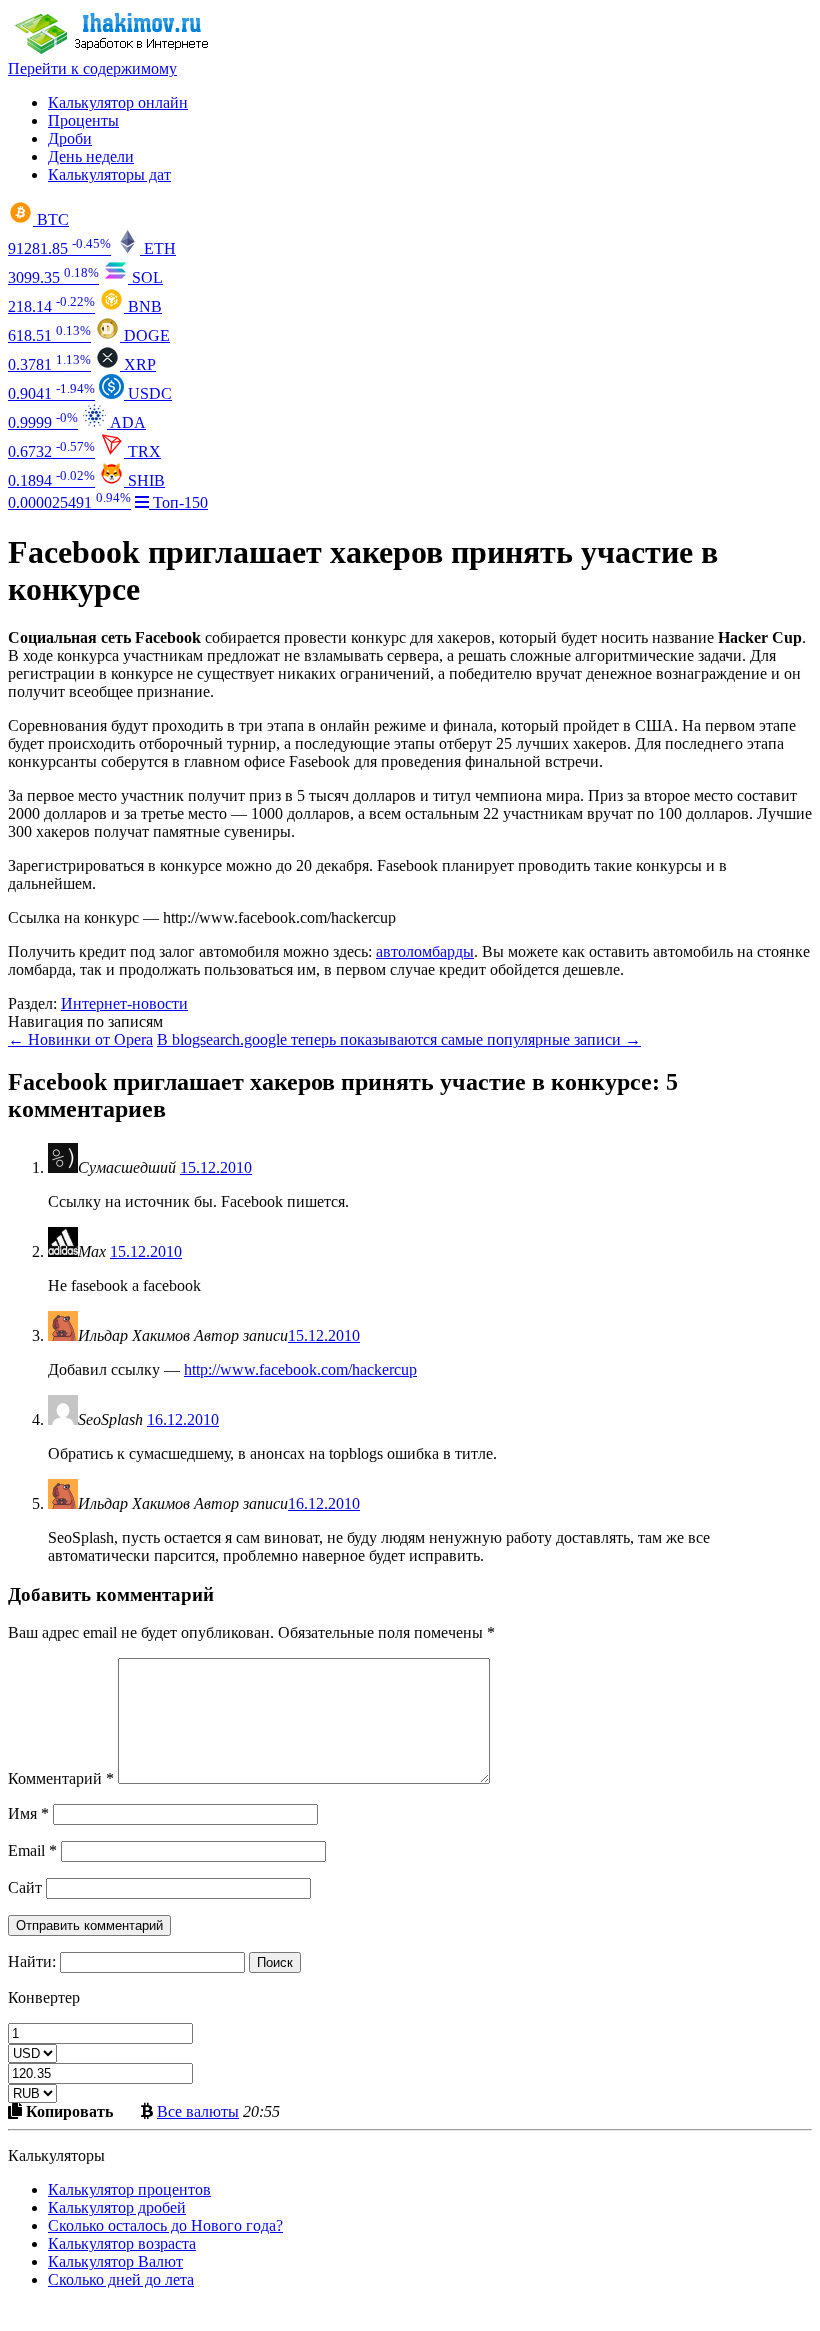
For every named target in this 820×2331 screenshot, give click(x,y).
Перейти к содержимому (92, 68)
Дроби (70, 138)
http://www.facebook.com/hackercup (300, 1369)
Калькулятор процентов (129, 2189)
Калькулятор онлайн (118, 102)
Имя (28, 1813)
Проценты (83, 120)
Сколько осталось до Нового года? (165, 2225)
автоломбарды (425, 951)
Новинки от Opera (80, 1039)
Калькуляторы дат (109, 174)
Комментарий (61, 1778)
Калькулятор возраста (122, 2243)
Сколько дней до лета (121, 2279)
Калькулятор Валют (115, 2261)
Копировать (67, 2111)
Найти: (32, 1961)
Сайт (25, 1887)
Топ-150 (178, 502)
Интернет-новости (124, 1003)
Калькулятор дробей (117, 2207)
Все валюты (198, 2111)
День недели (91, 156)
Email (32, 1850)
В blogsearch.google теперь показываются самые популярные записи (399, 1039)
